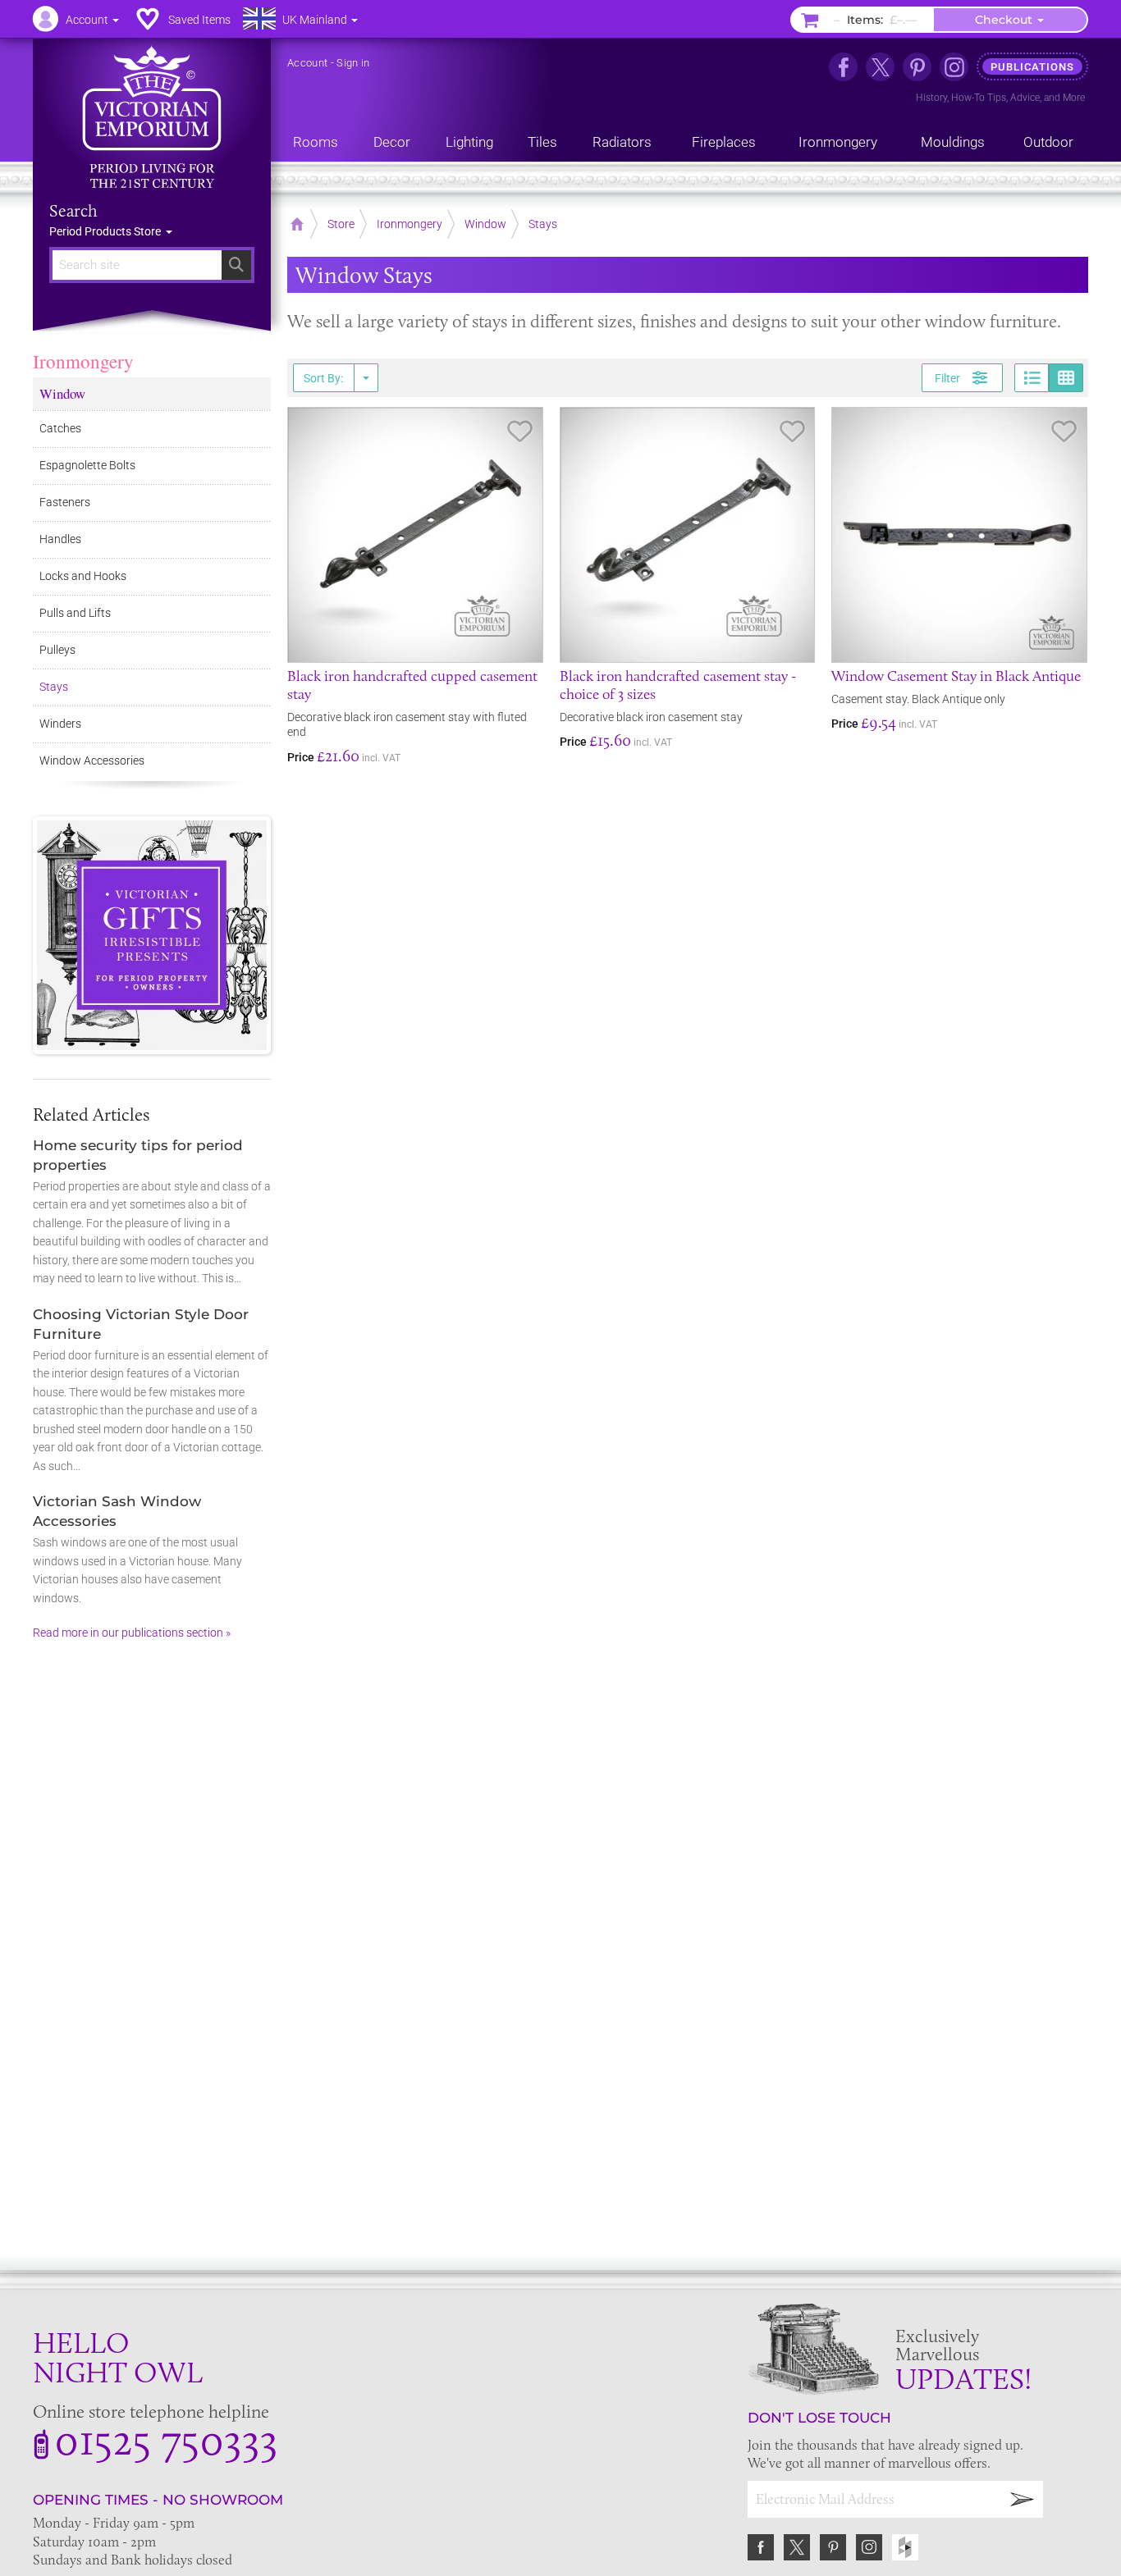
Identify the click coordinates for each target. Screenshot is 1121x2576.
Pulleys (57, 650)
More (1074, 98)
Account (307, 63)
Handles (60, 539)
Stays (54, 687)
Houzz (905, 2547)
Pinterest (833, 2547)
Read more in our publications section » (132, 1633)
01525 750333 (166, 2439)
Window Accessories (92, 760)
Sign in (353, 63)
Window (62, 393)
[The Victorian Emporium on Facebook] (843, 67)
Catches (60, 428)
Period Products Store (106, 231)
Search (73, 211)
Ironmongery (83, 361)
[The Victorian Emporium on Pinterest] (917, 67)
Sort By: (323, 378)
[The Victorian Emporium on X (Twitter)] (880, 67)
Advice (1025, 98)
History (931, 98)
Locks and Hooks (83, 576)
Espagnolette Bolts (87, 465)
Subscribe (1023, 2499)
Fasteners (65, 502)
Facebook (761, 2547)
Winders (60, 724)
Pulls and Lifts (75, 613)
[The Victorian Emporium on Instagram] (954, 67)
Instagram (869, 2547)
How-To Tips (979, 98)
